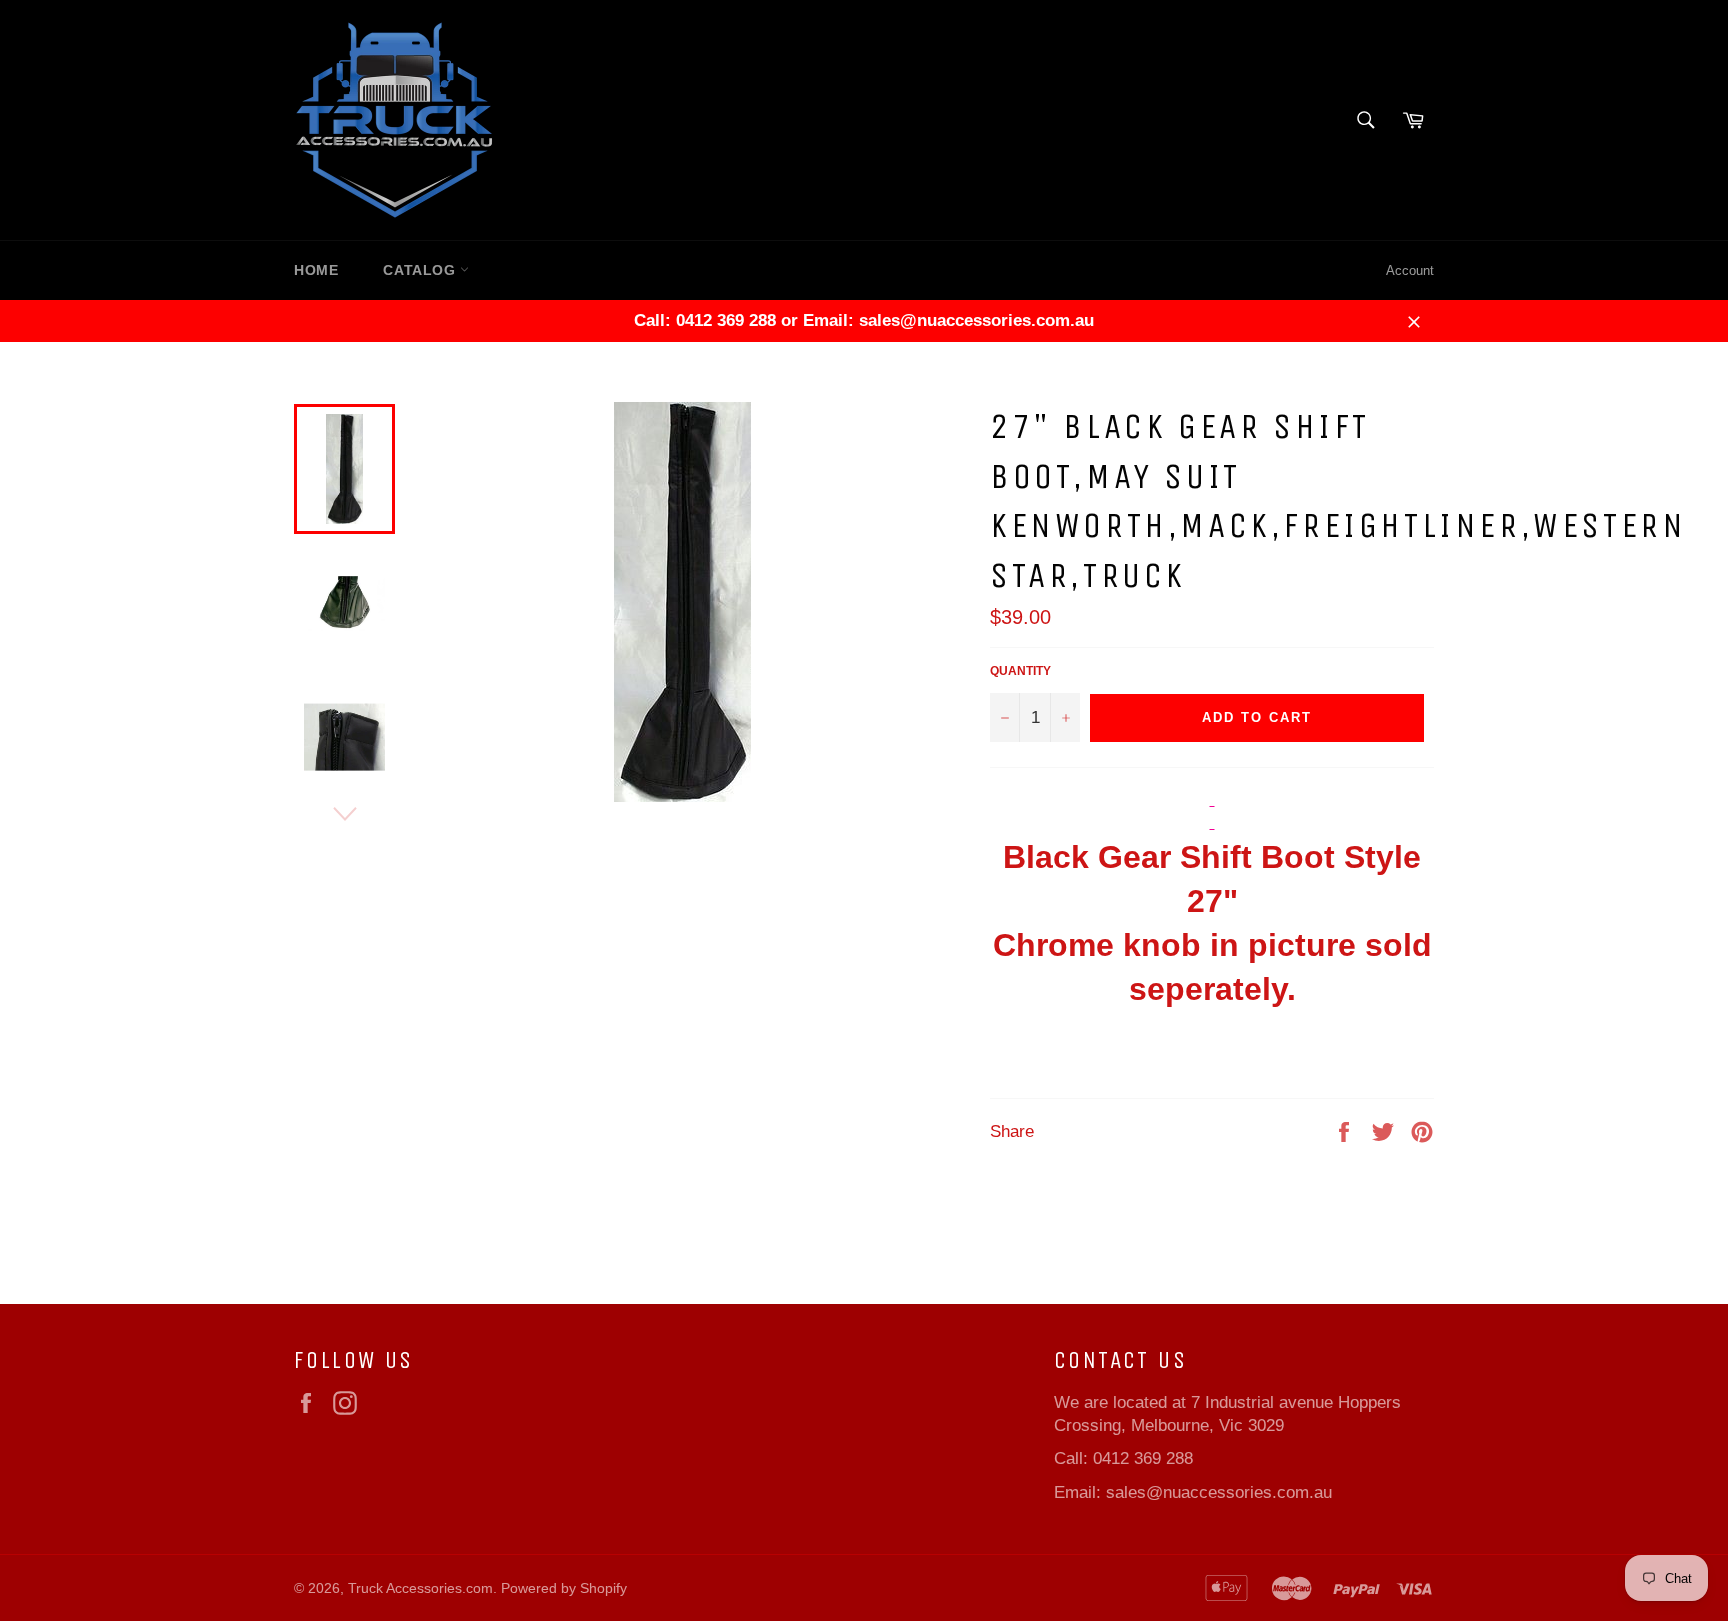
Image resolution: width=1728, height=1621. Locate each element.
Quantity (1020, 671)
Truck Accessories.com (420, 1588)
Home (316, 270)
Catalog (421, 270)
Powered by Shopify (564, 1588)
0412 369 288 (1143, 1458)
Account (1410, 270)
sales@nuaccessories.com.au (1219, 1492)
